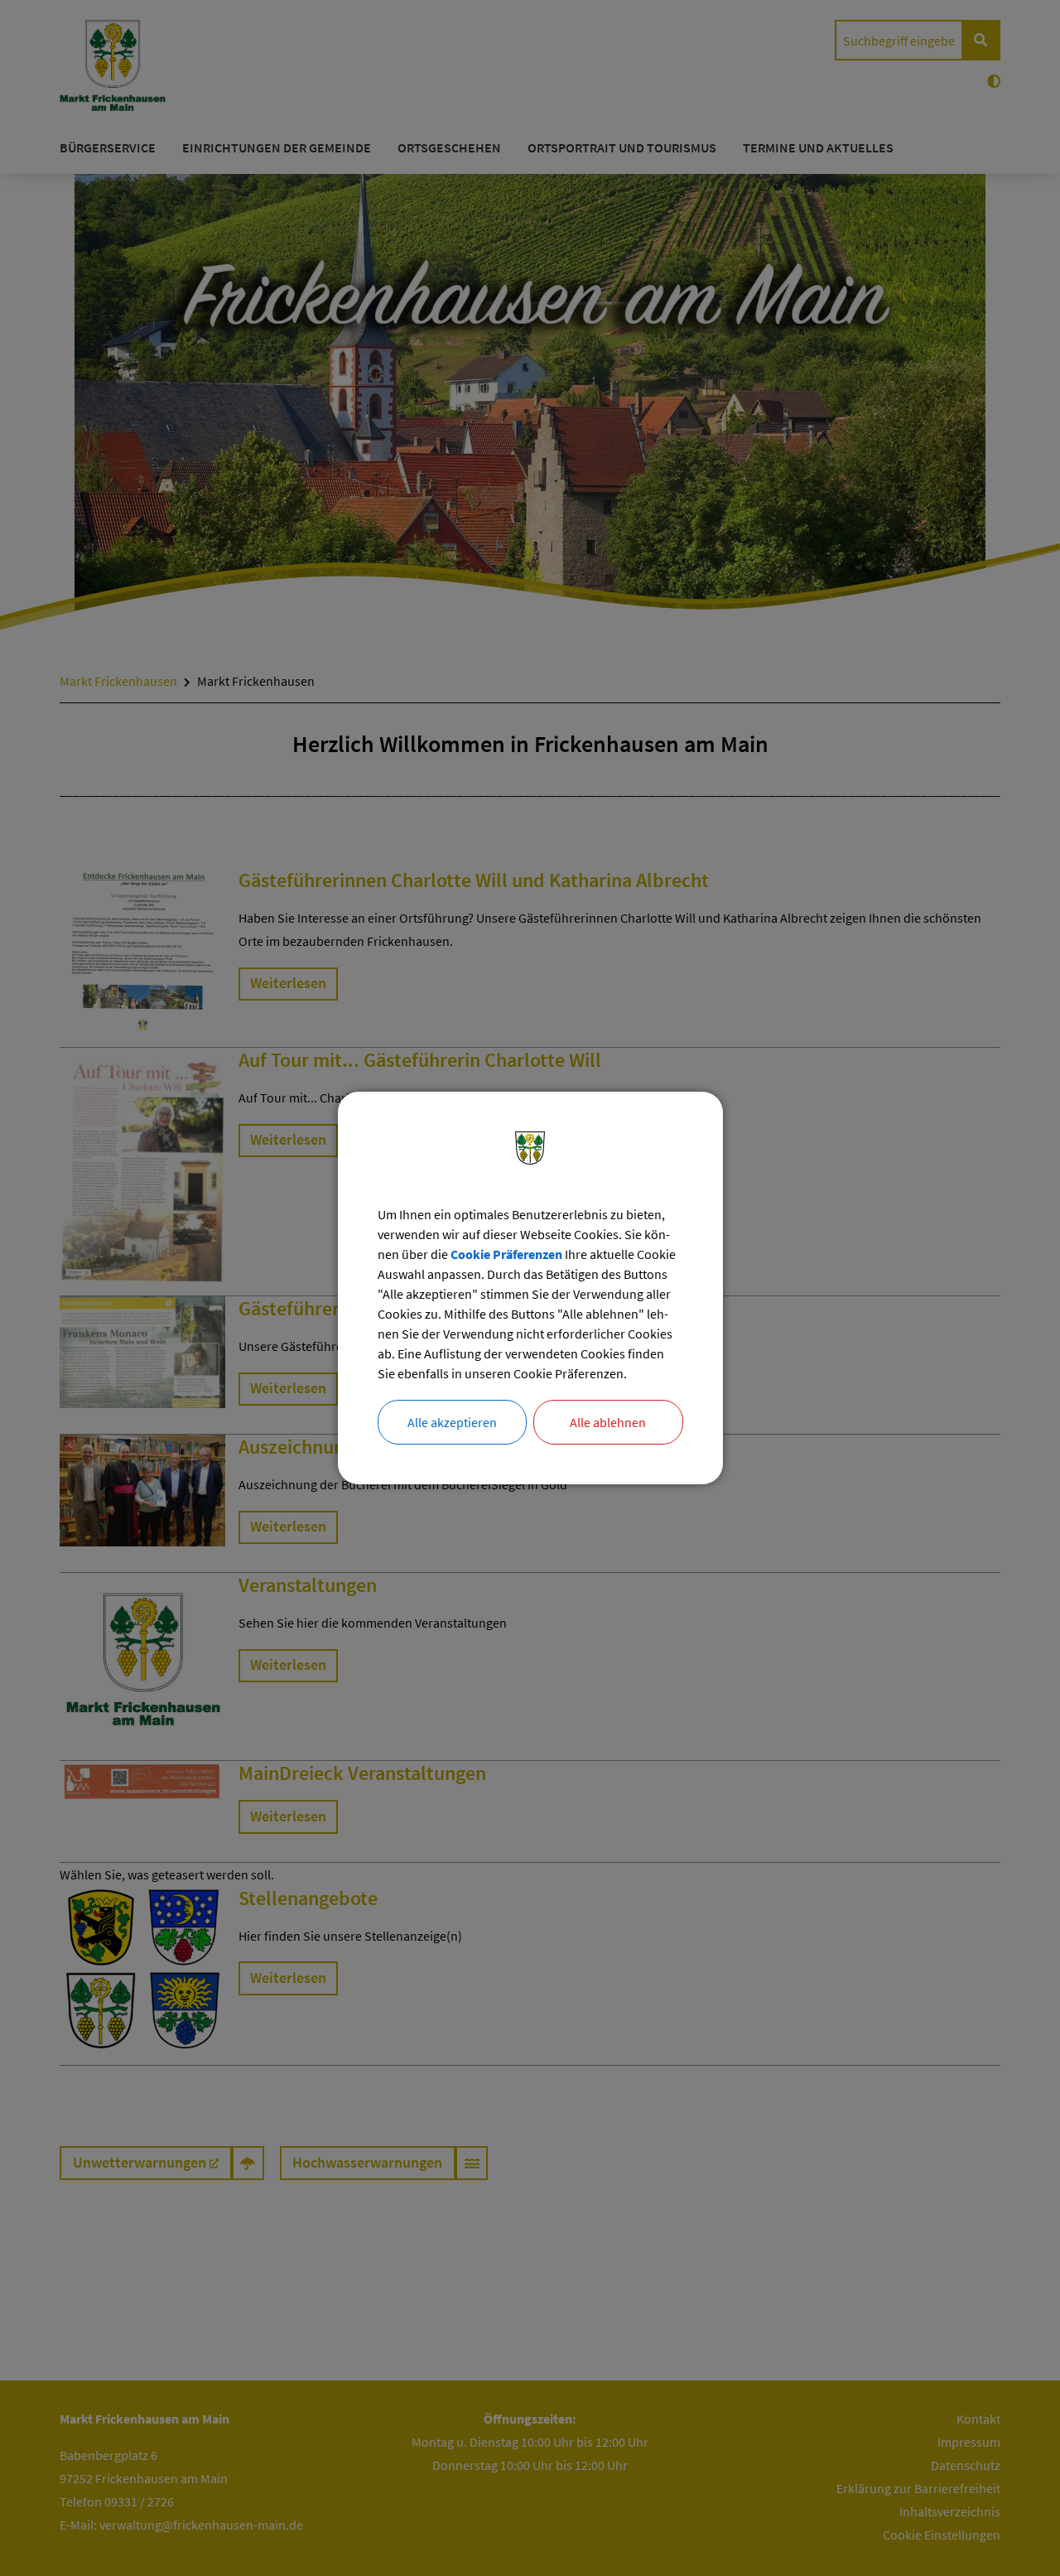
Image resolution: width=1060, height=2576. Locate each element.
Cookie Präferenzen (506, 1254)
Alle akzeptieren (452, 1422)
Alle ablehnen (608, 1422)
